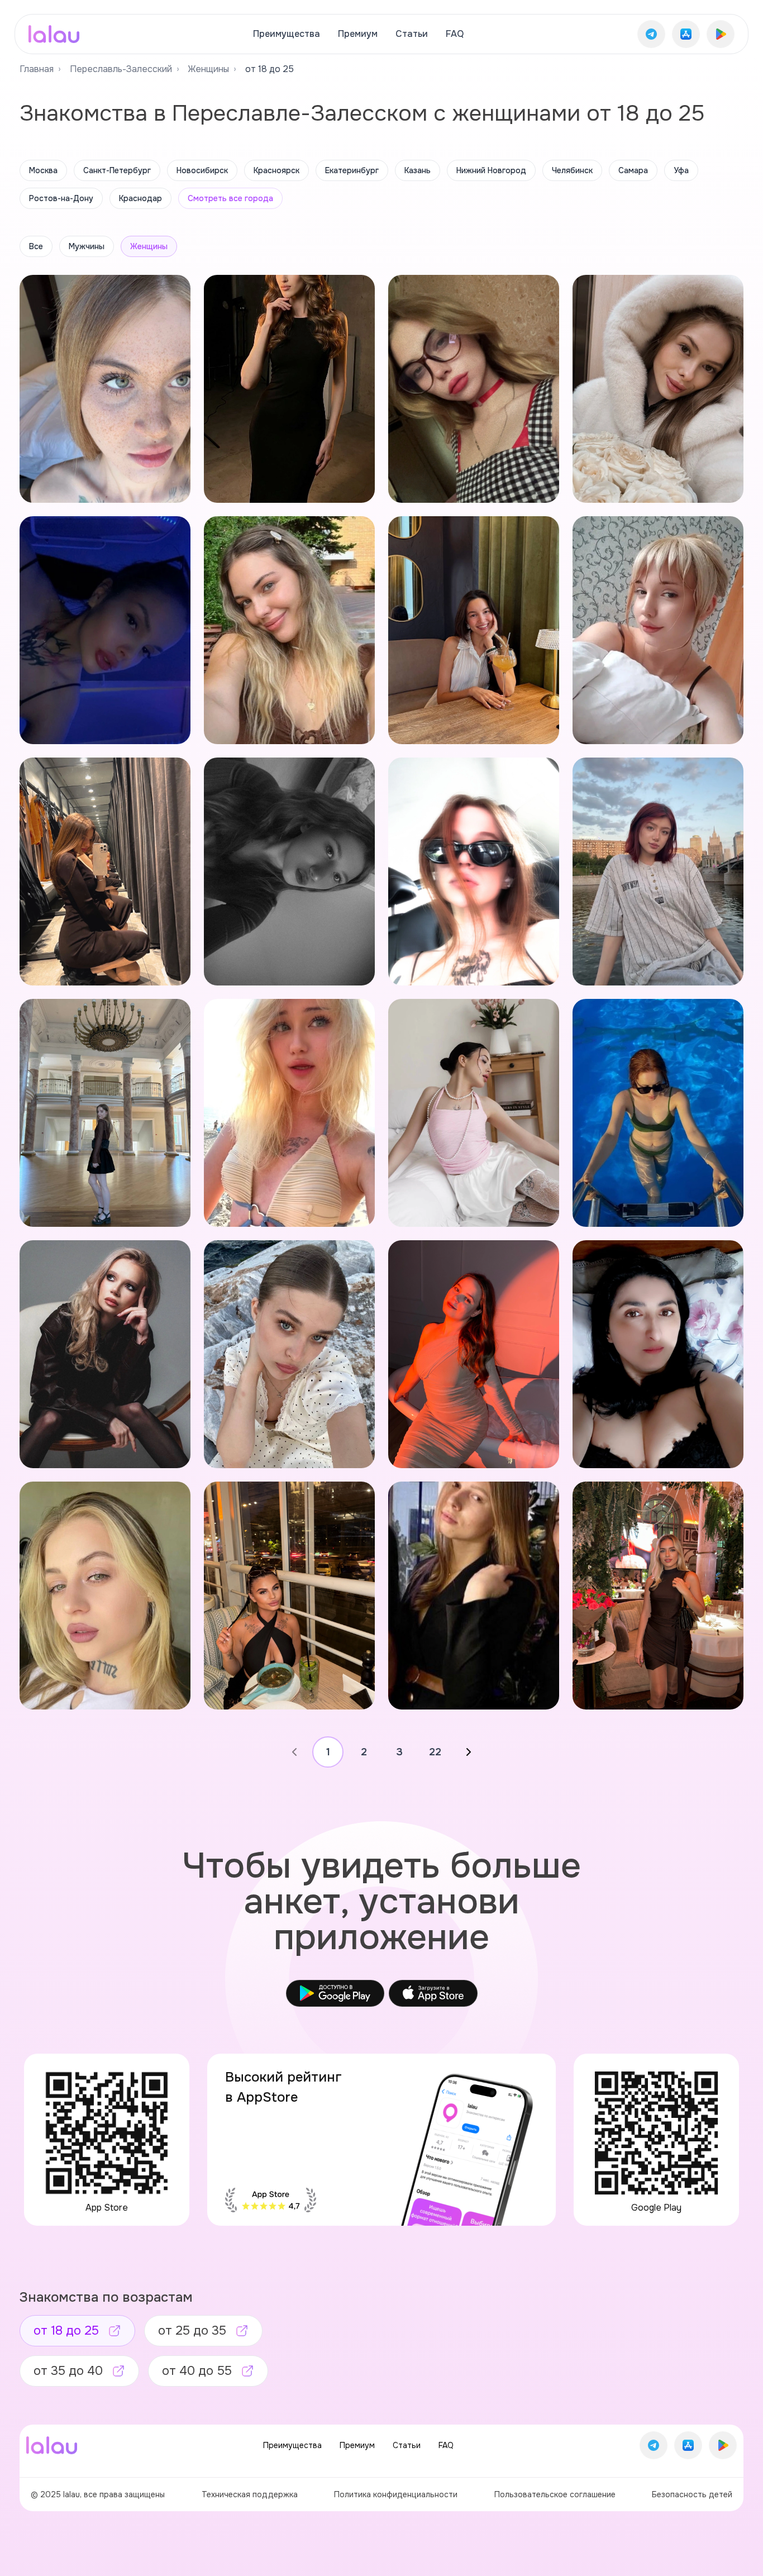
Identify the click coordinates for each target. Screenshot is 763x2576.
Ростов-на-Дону (61, 198)
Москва (43, 170)
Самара (633, 170)
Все (36, 246)
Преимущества (287, 34)
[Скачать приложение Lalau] (651, 34)
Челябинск (572, 170)
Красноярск (276, 170)
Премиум (358, 34)
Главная (37, 69)
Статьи (412, 34)
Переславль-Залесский (121, 69)
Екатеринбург (352, 170)
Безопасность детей (692, 2494)
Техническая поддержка (250, 2494)
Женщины (209, 69)
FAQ (455, 34)
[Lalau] (54, 34)
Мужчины (87, 246)
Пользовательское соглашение (555, 2494)
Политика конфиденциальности (396, 2494)
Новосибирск (202, 170)
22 (435, 1752)
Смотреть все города (230, 198)
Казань (418, 170)
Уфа (681, 170)
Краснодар (140, 198)
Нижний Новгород (491, 170)
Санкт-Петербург (117, 170)
